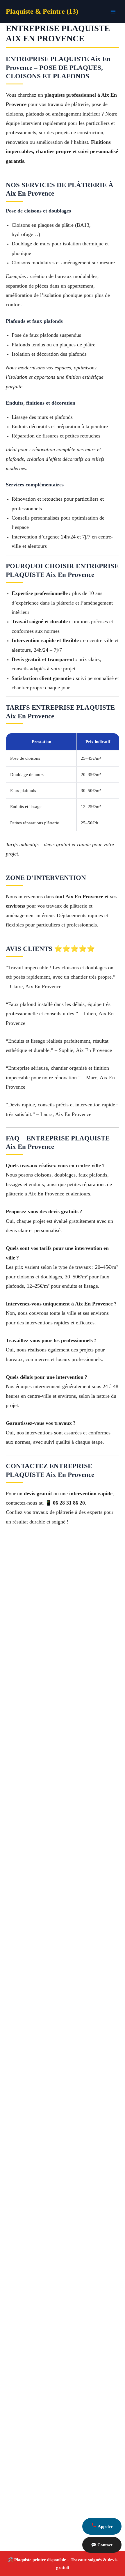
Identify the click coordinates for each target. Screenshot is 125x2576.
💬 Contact (102, 2545)
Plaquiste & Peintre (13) (42, 11)
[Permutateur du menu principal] (113, 12)
